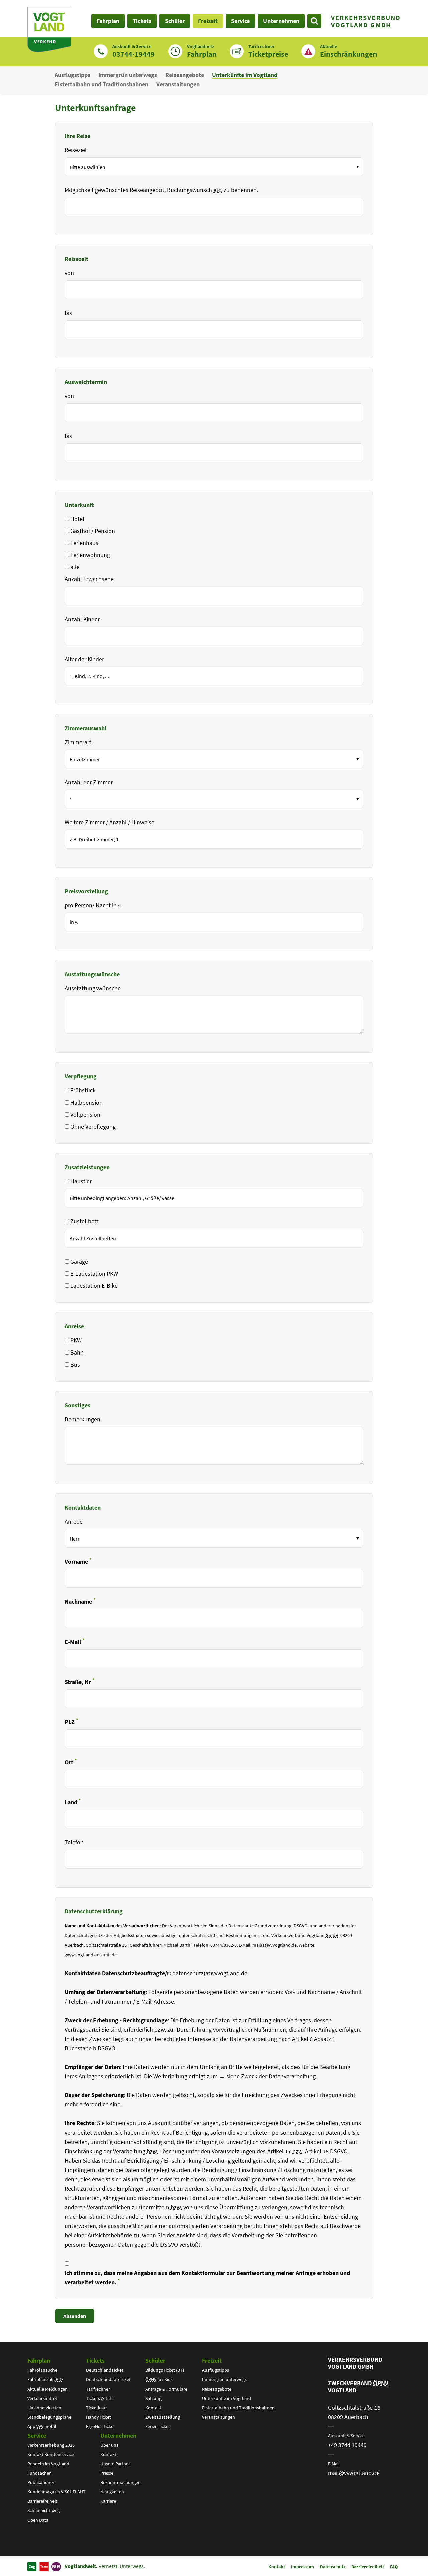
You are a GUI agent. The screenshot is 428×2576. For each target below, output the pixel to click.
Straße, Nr (79, 1682)
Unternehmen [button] (281, 21)
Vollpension (85, 1114)
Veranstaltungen (178, 84)
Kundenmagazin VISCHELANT (57, 2492)
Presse (107, 2473)
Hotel (77, 519)
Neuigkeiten (112, 2492)
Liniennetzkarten (44, 2408)
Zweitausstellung (163, 2417)
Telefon (74, 1842)
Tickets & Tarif (100, 2398)
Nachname (80, 1601)
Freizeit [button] (208, 21)
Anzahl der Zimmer (89, 782)
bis (68, 313)
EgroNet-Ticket (100, 2426)
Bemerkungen (82, 1419)
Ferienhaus (84, 543)
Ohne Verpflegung (93, 1126)
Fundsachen (40, 2473)
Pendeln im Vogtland (48, 2464)
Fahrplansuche (42, 2370)
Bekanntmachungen (121, 2482)
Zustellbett (84, 1221)
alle (75, 567)
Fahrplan (39, 2361)
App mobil (42, 2426)
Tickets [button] (142, 21)
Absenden (75, 2316)
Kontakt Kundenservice (51, 2454)
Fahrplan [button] (108, 21)
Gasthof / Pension (93, 531)
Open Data (38, 2520)
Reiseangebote (185, 75)
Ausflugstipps (72, 75)
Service (37, 2435)
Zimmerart (78, 742)
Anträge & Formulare (166, 2389)
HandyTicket (98, 2417)
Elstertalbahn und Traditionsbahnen (101, 84)
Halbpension (86, 1102)
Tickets (95, 2361)
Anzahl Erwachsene (89, 579)
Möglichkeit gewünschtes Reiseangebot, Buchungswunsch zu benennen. (161, 190)
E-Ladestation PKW (94, 1273)
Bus (75, 1364)
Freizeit (212, 2361)
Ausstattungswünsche (93, 988)
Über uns (109, 2445)
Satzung (153, 2398)
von (69, 273)
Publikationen (41, 2482)
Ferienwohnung (90, 555)
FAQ (394, 2567)
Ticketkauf (96, 2408)
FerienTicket (158, 2426)
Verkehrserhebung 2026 (51, 2445)
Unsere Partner (115, 2464)
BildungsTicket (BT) (165, 2370)
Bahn (77, 1352)
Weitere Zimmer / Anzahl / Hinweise (110, 822)
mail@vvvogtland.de (354, 2473)
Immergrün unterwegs (128, 75)
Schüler (155, 2361)
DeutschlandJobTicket (108, 2379)
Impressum (302, 2567)
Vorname (78, 1561)
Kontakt (153, 2408)
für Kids (159, 2379)
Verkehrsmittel (42, 2398)
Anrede (74, 1521)
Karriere (108, 2501)
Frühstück (83, 1090)
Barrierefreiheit (42, 2501)
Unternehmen (118, 2435)
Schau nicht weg (43, 2510)
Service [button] (240, 21)
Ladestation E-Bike (94, 1285)
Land (73, 1802)
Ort (71, 1762)
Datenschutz (333, 2567)
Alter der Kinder (84, 659)
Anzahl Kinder (82, 619)
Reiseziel (76, 150)
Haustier (81, 1181)
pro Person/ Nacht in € (93, 905)
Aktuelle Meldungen (47, 2389)
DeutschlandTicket (105, 2370)
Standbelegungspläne (49, 2417)
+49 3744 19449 (347, 2445)
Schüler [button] (175, 21)
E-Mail (74, 1641)
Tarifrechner (98, 2389)
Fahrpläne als (45, 2379)
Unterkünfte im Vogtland (245, 75)
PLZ (71, 1722)
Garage (79, 1261)
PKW (76, 1340)
